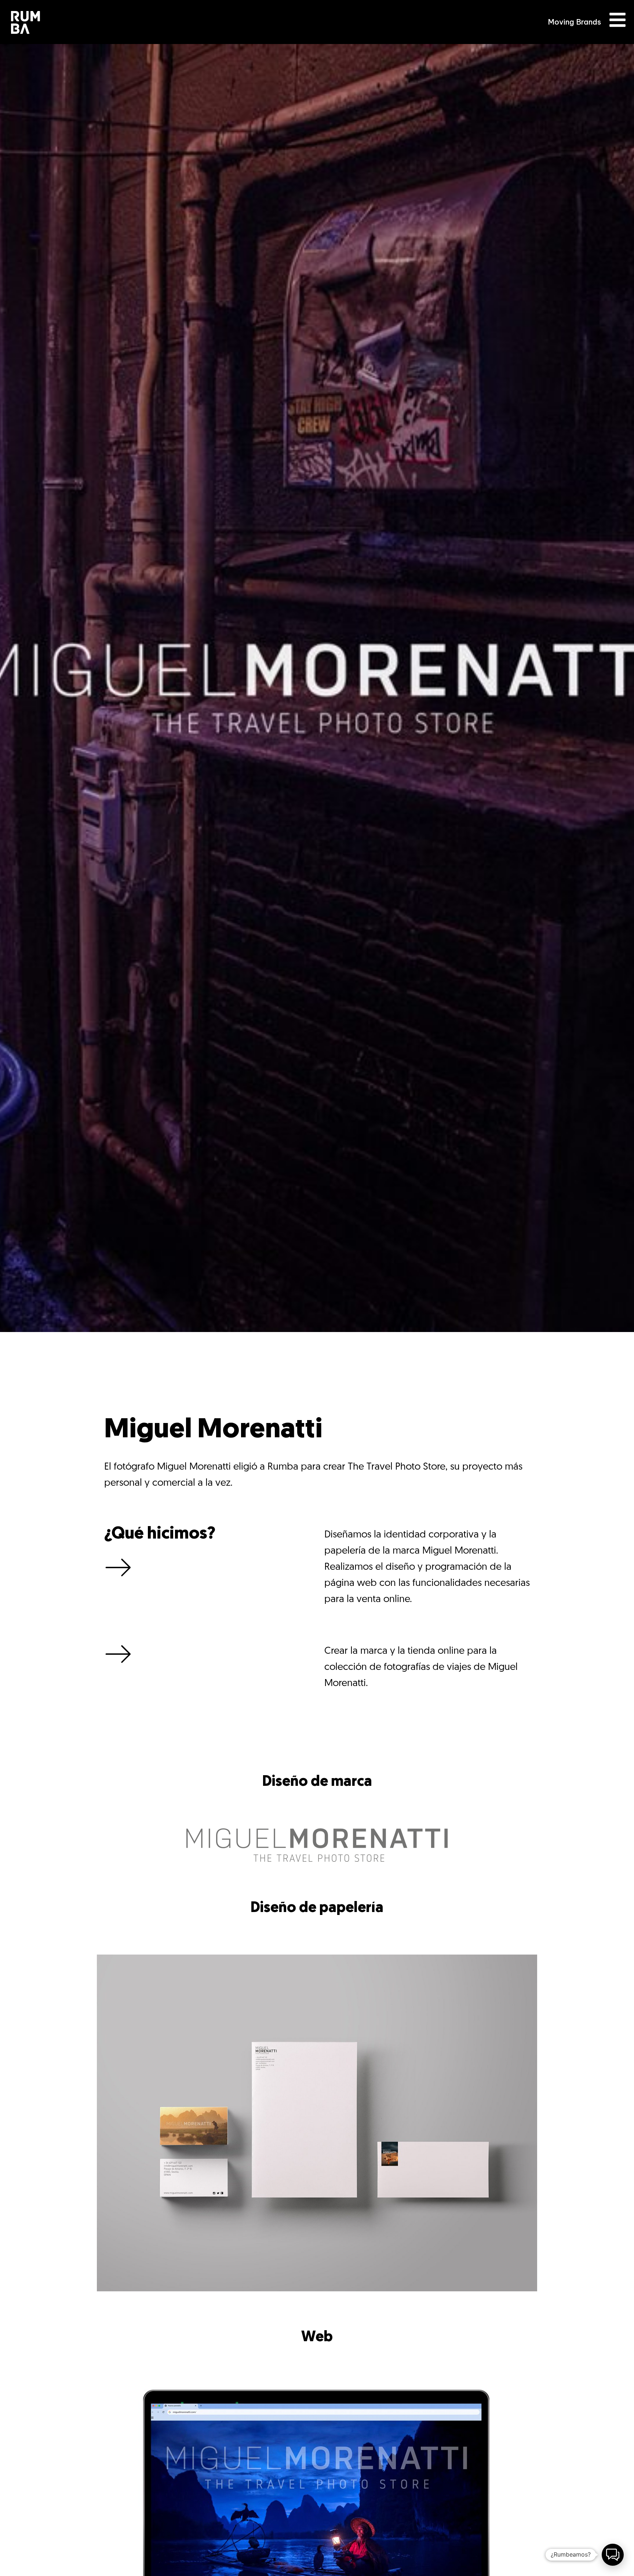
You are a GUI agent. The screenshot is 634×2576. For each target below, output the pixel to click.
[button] (613, 2555)
